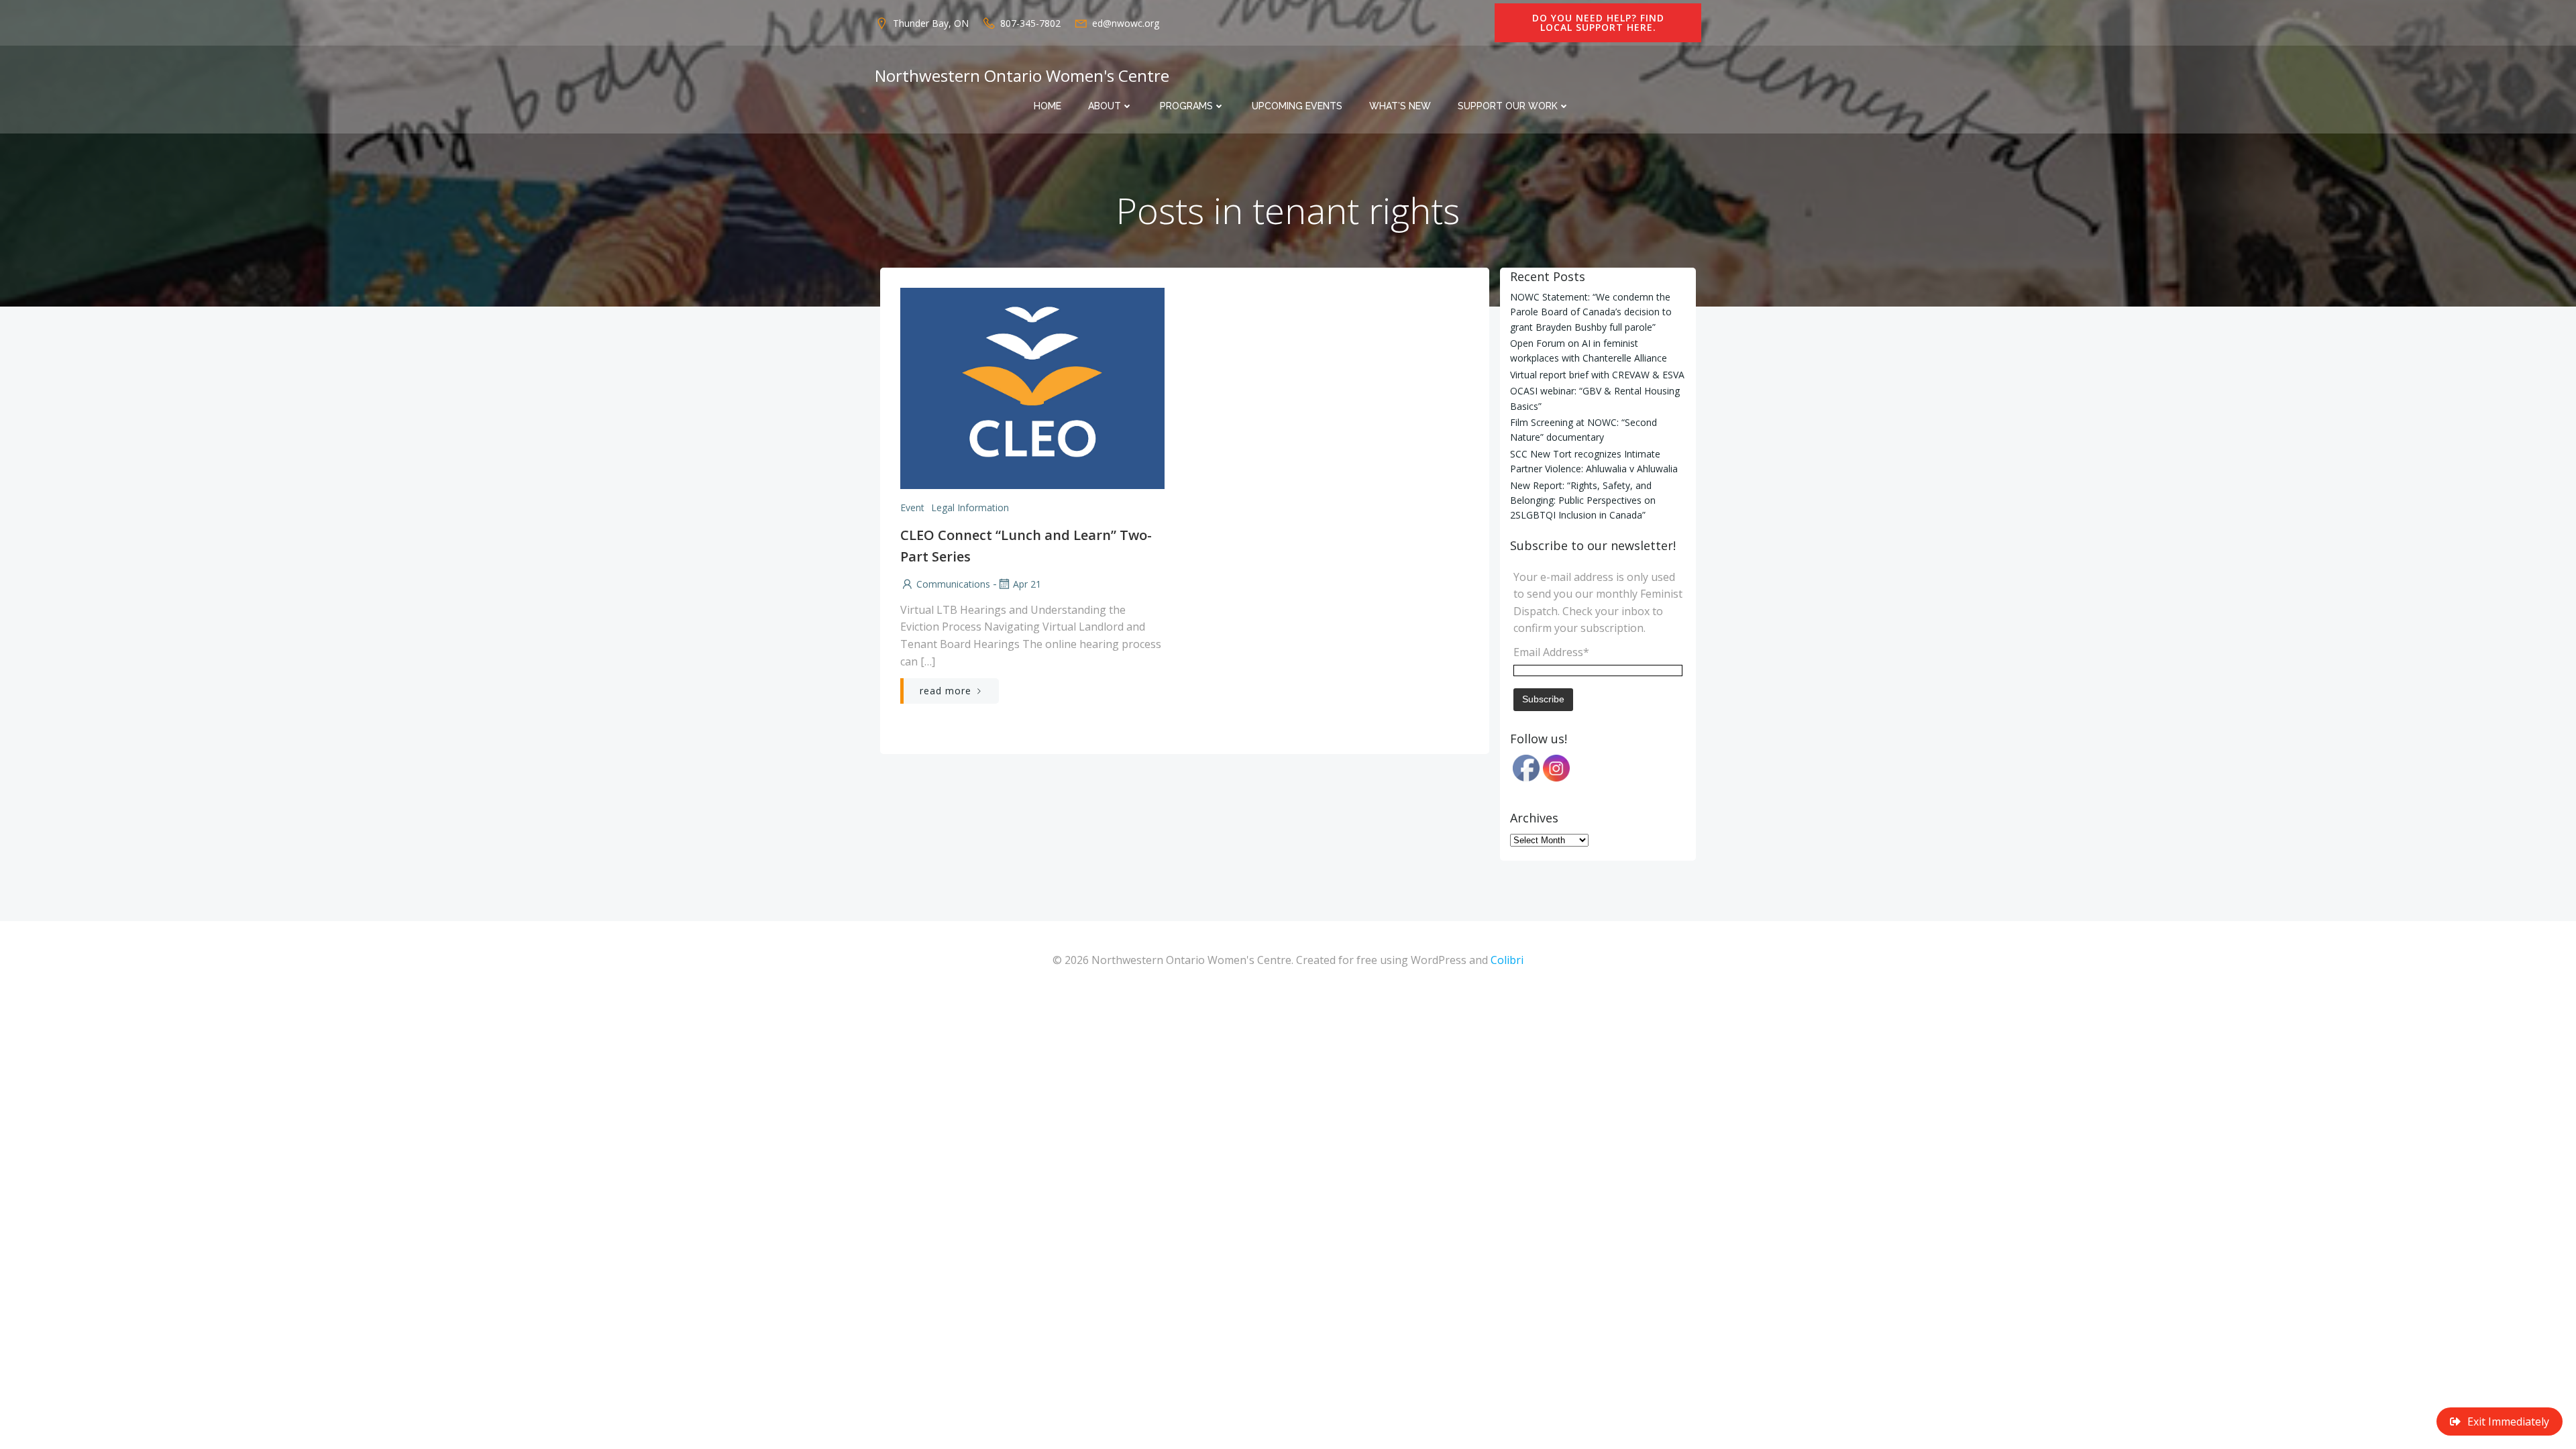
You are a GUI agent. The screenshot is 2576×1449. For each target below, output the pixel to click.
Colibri (1507, 960)
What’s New (1400, 106)
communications (953, 584)
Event (912, 507)
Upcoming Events (1297, 106)
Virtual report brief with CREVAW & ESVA (1597, 375)
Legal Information (970, 507)
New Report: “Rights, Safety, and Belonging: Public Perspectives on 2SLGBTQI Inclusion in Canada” (1583, 500)
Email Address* (1551, 652)
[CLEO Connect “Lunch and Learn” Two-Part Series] (1032, 387)
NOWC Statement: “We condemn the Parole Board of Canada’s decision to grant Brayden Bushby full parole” (1591, 312)
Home (1048, 106)
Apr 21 (1027, 584)
